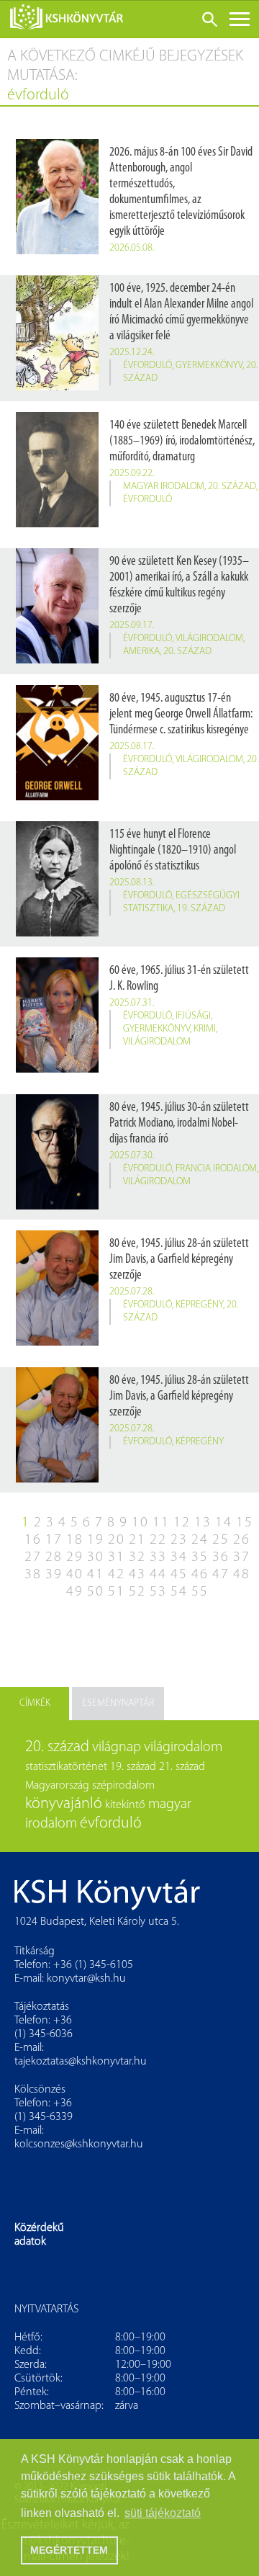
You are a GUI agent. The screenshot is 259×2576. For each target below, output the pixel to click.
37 (242, 1557)
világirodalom (209, 639)
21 (137, 1540)
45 (179, 1575)
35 (200, 1557)
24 (200, 1540)
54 (179, 1592)
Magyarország (57, 1786)
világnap (117, 1748)
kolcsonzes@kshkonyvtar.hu (79, 2145)
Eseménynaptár (118, 1703)
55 (200, 1592)
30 (96, 1557)
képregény (199, 1305)
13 (203, 1523)
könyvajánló (64, 1804)
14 (224, 1523)
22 (158, 1540)
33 (158, 1557)
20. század (232, 487)
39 (54, 1575)
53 (158, 1592)
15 (245, 1523)
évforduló (147, 366)
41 (96, 1575)
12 (182, 1523)
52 (137, 1592)
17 (54, 1540)
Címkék (35, 1703)
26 (242, 1540)
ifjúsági (193, 1016)
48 (242, 1575)
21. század (182, 1767)
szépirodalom (123, 1786)
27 (33, 1557)
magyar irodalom (164, 487)
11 (161, 1523)
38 (33, 1575)
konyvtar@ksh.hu (86, 1979)
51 (117, 1592)
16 (33, 1540)
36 (221, 1557)
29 (75, 1557)
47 (221, 1575)
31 (117, 1557)
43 (137, 1575)
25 (221, 1540)
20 (117, 1540)
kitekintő (125, 1805)
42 (117, 1575)
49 (75, 1592)
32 (137, 1557)
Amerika (141, 652)
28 (54, 1557)
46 (200, 1575)
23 (179, 1540)
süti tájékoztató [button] (163, 2513)
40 (75, 1575)
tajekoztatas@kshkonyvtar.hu (81, 2062)
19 (96, 1540)
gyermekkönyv (209, 366)
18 (75, 1540)
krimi (205, 1029)
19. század (201, 909)
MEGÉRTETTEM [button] (69, 2550)
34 (179, 1557)
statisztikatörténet (66, 1767)
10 (140, 1523)
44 (158, 1575)
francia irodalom (216, 1169)
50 (96, 1592)
